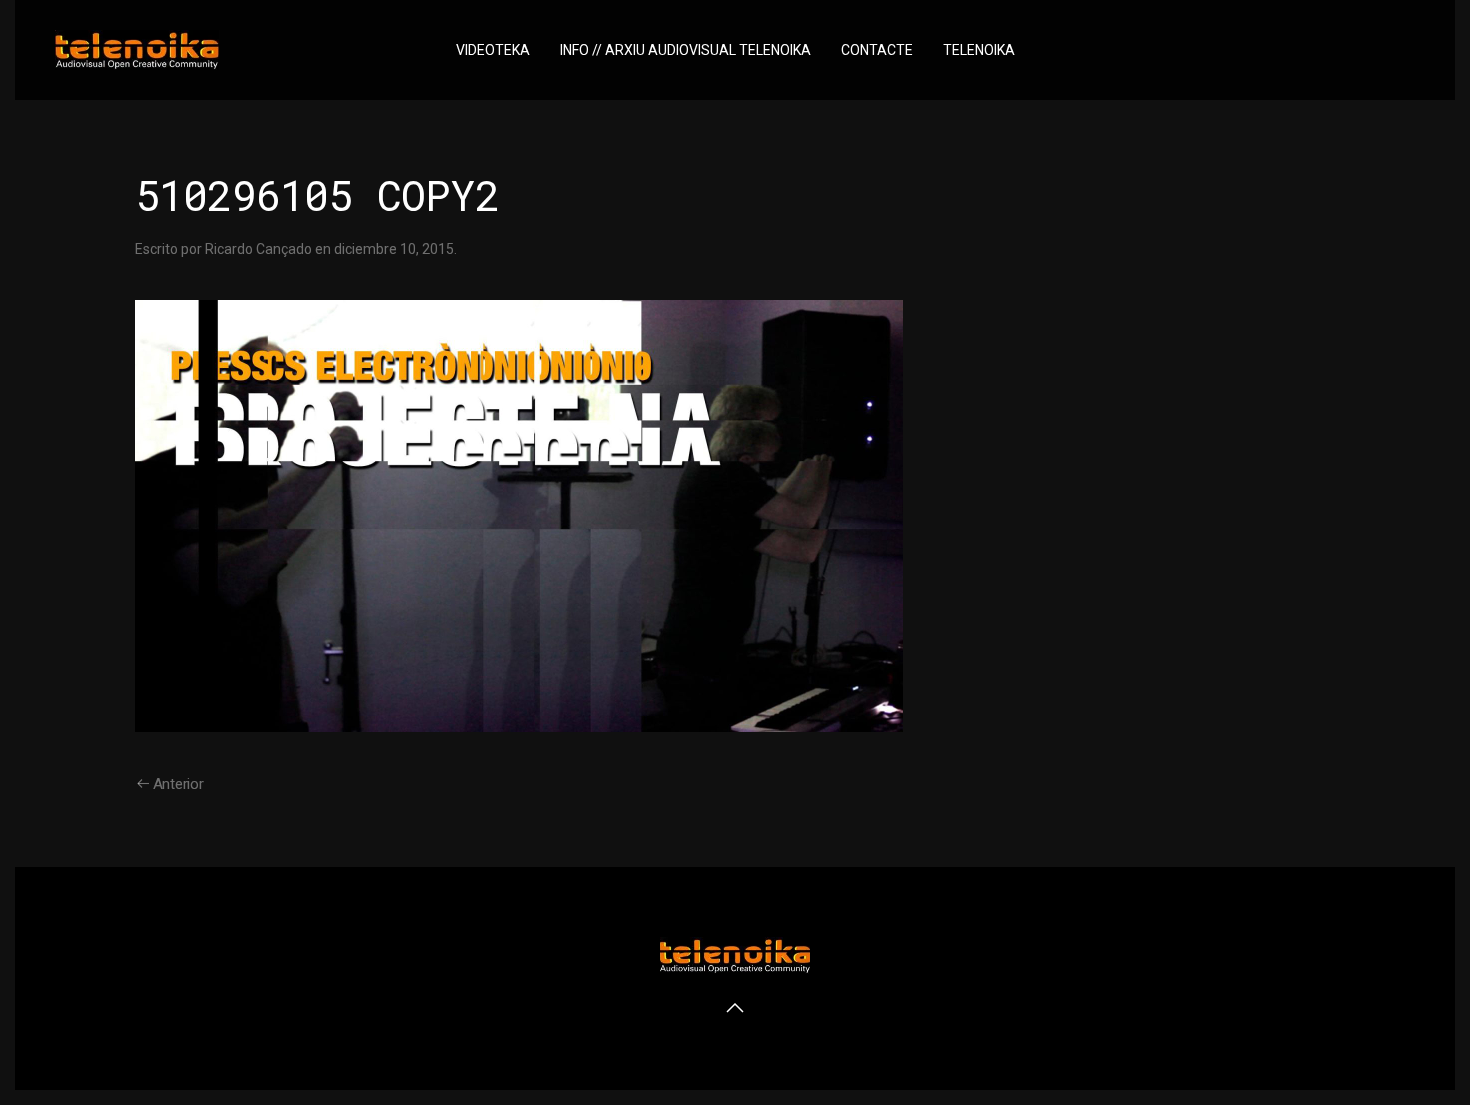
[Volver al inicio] (137, 50)
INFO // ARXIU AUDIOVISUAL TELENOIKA (685, 50)
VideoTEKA (493, 50)
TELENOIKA (979, 50)
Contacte (877, 50)
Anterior (178, 784)
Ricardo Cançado (258, 249)
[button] (735, 1008)
